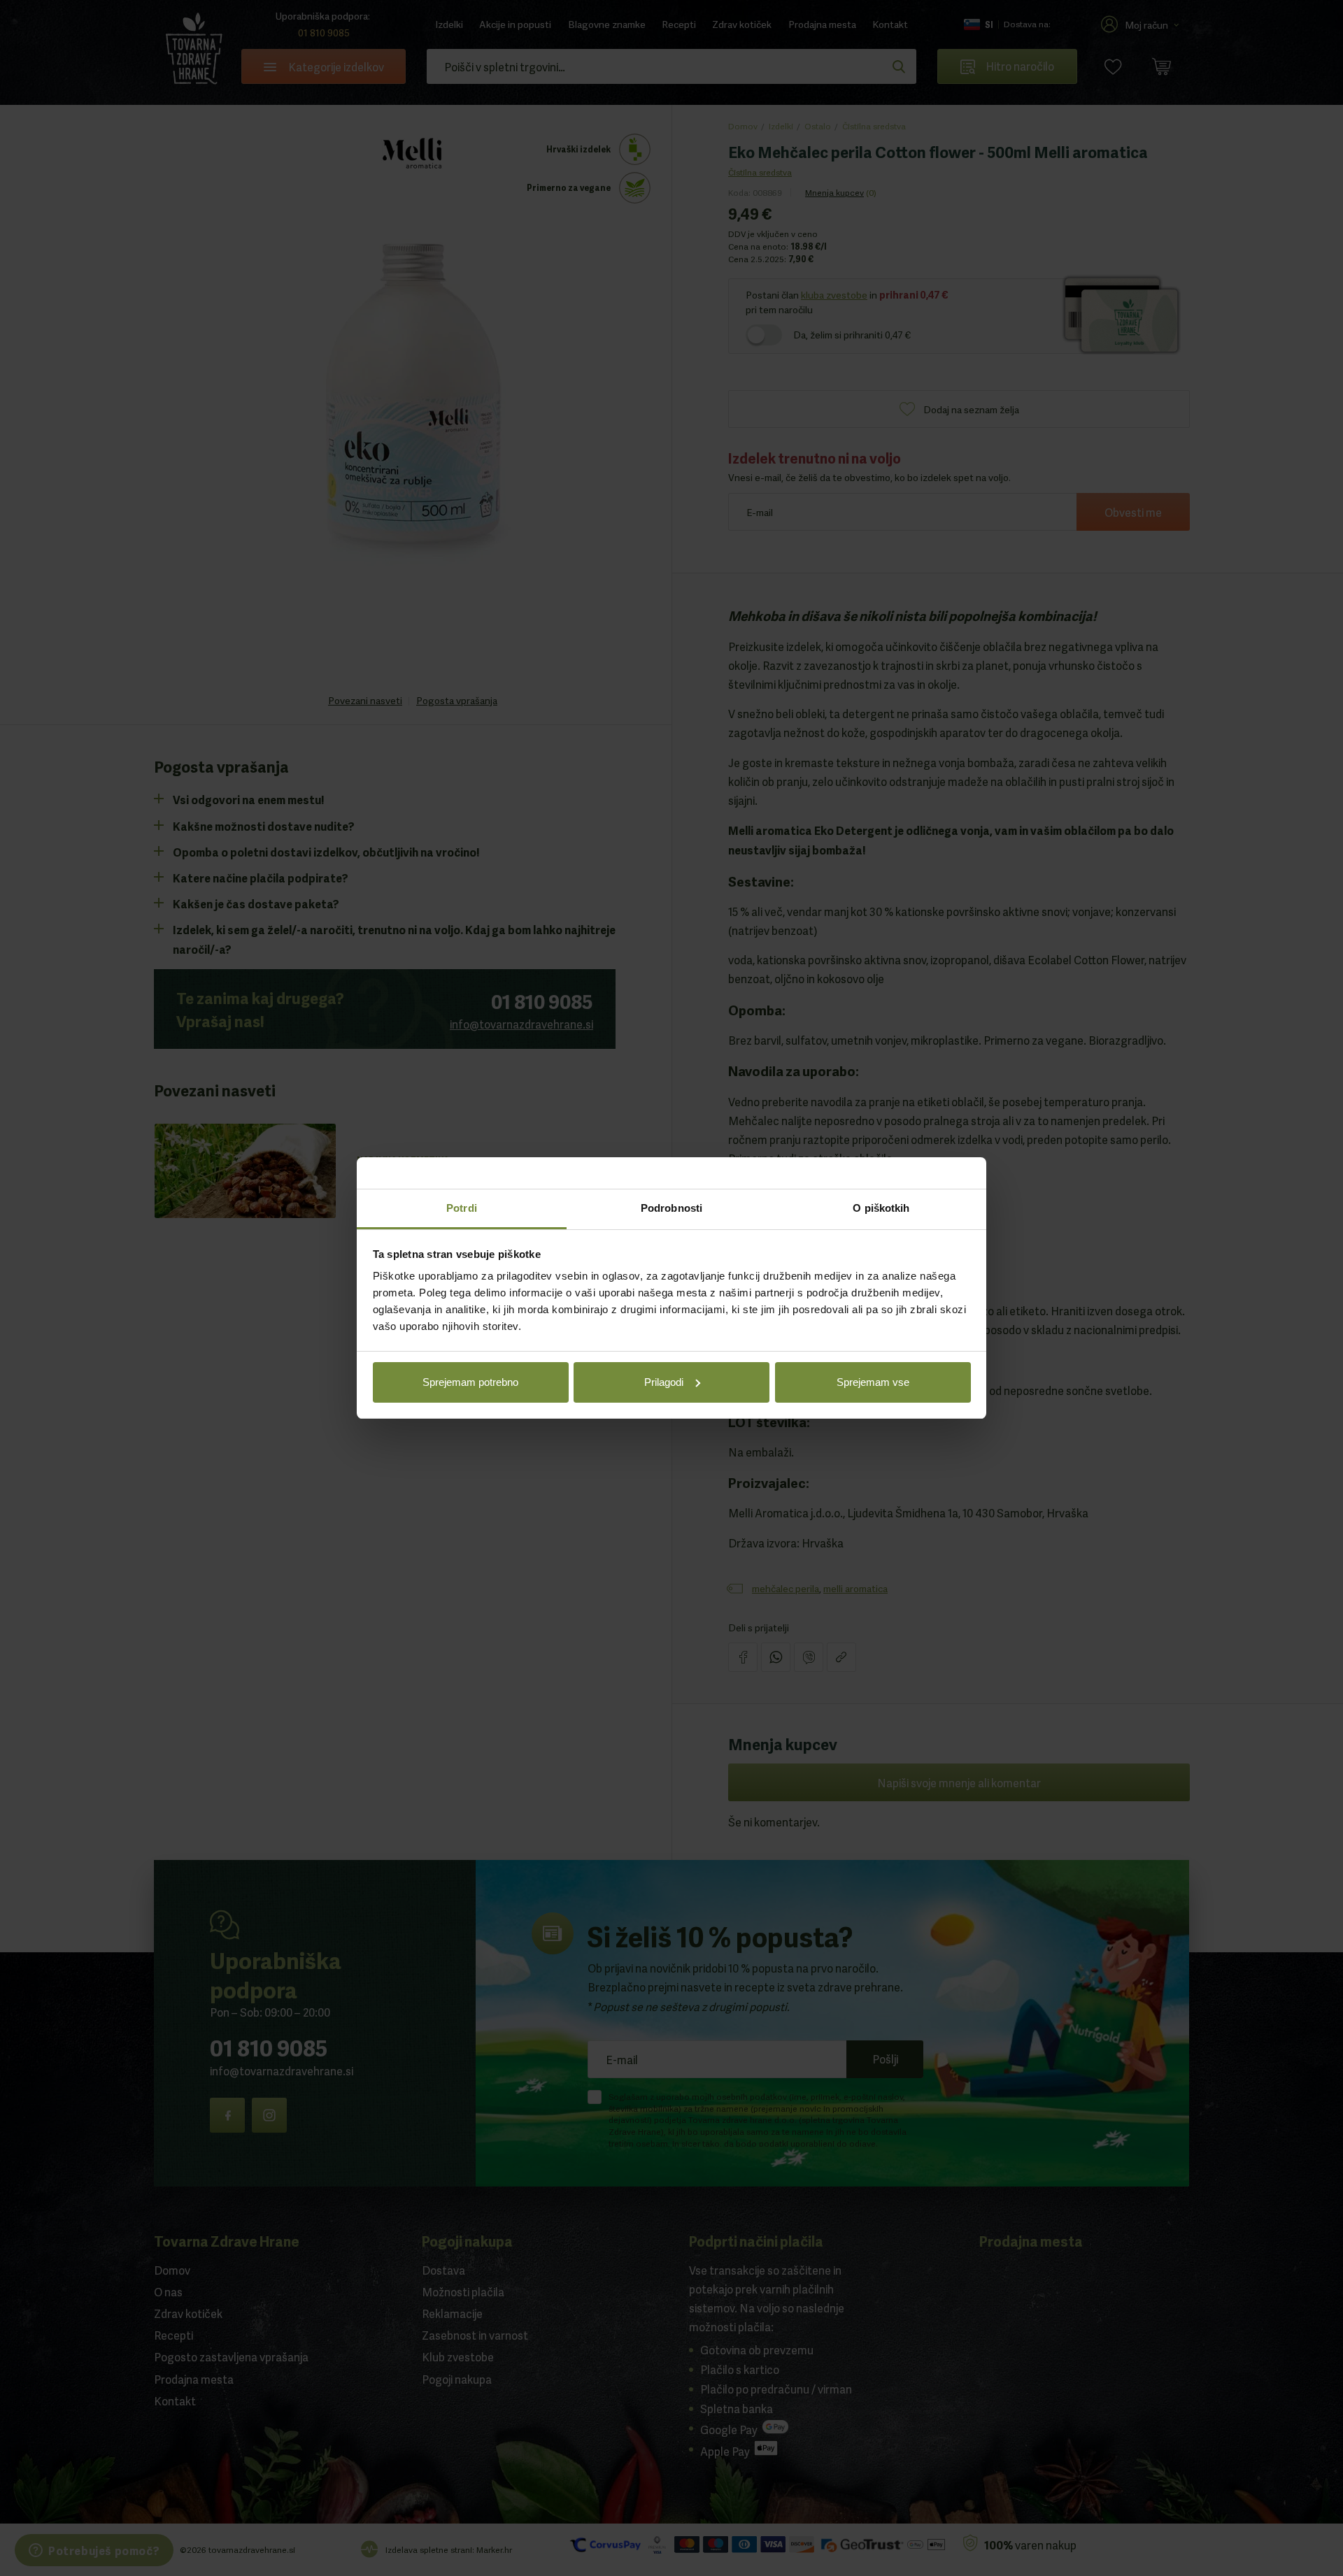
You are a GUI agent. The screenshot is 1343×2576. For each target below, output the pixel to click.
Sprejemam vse (873, 1382)
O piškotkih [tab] (881, 1208)
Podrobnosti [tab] (671, 1208)
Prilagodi (664, 1382)
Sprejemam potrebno (470, 1382)
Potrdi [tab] (462, 1208)
